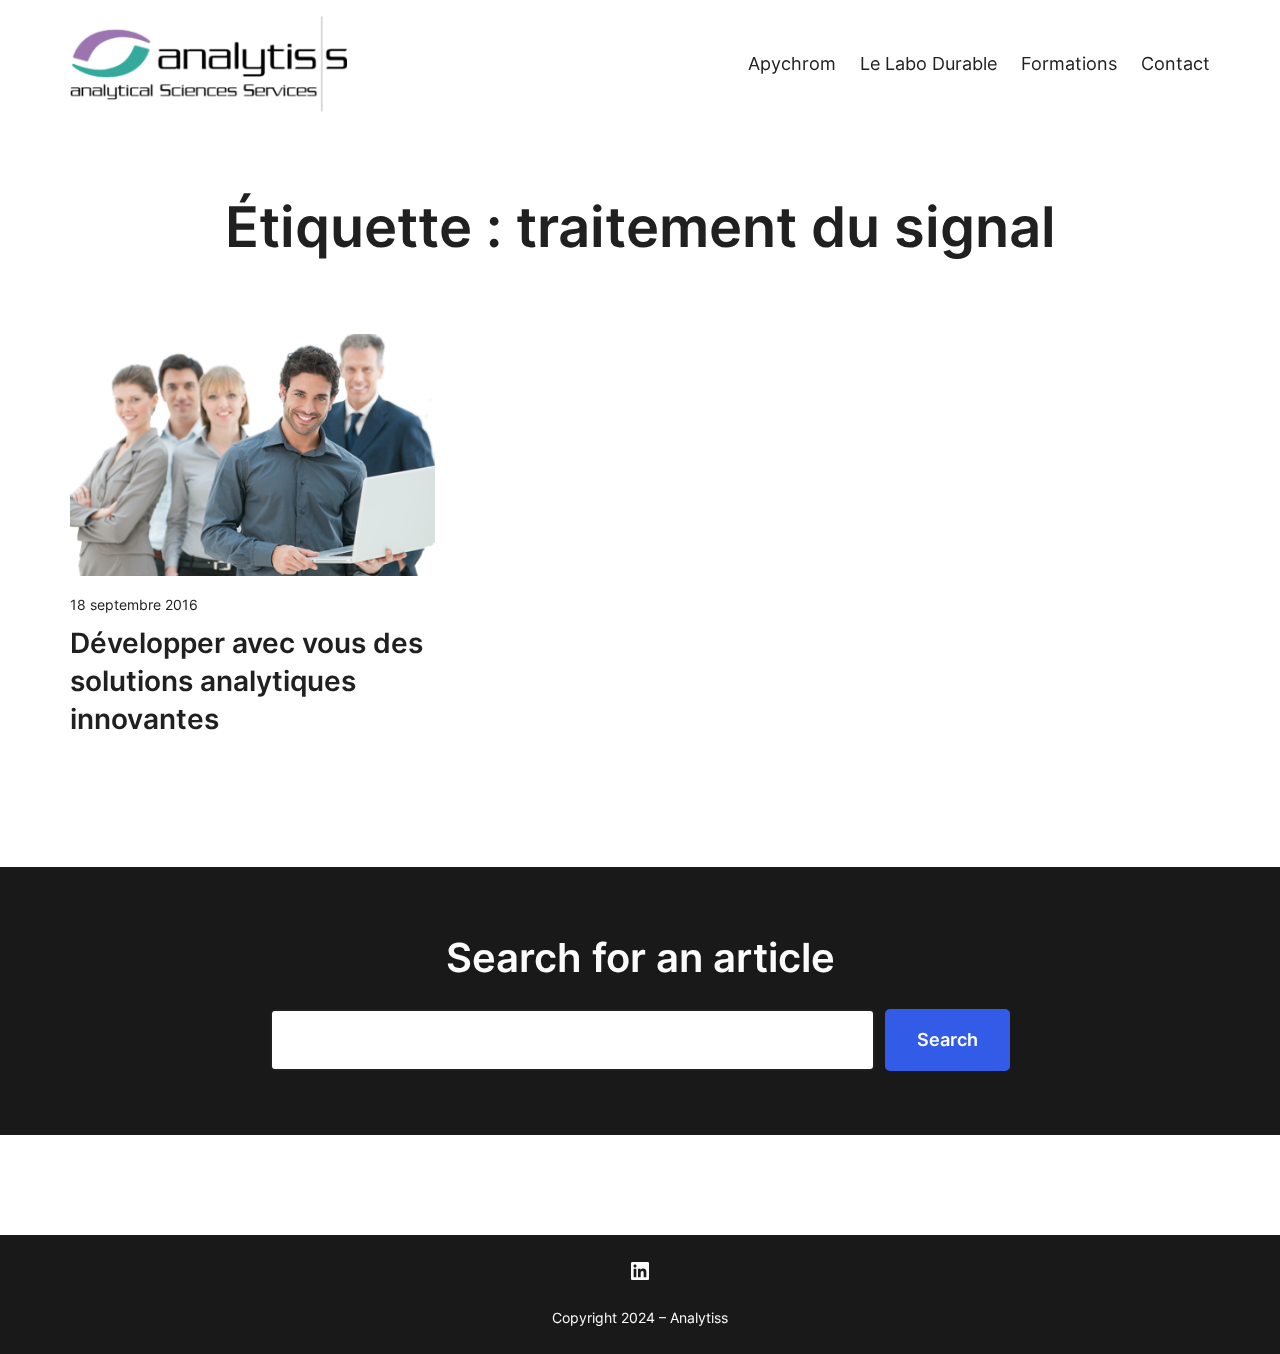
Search (947, 1039)
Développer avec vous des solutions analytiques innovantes (246, 681)
